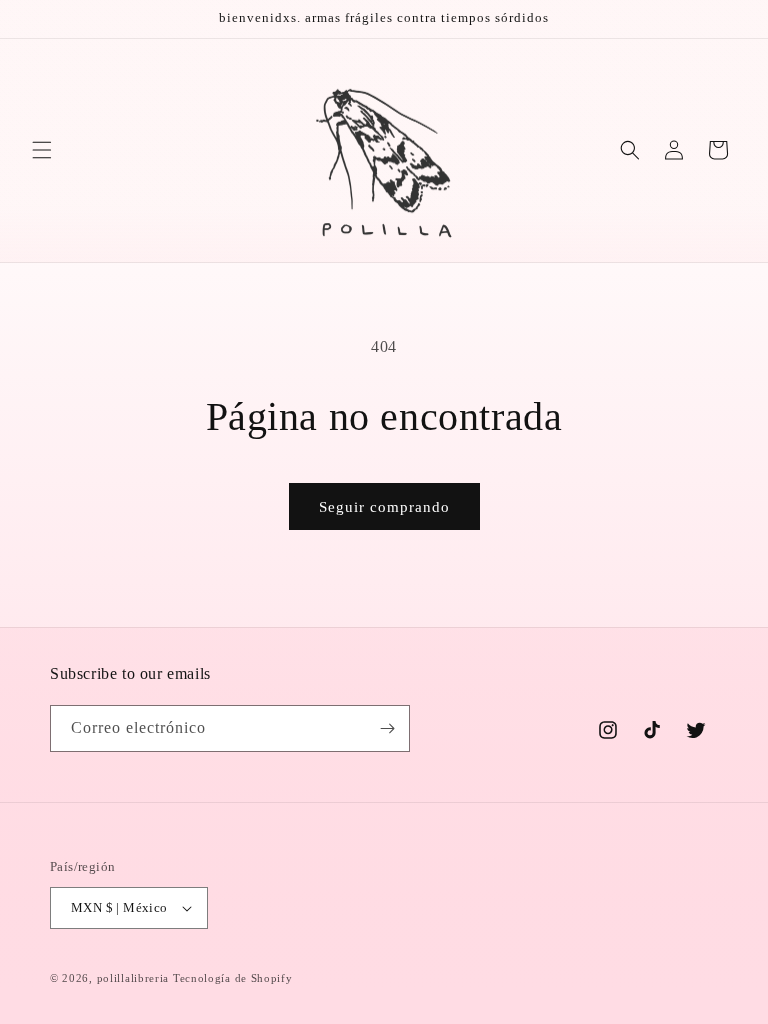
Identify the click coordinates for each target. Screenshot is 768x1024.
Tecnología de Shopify (233, 978)
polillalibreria (133, 978)
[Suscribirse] (387, 728)
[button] (42, 150)
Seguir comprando (384, 507)
